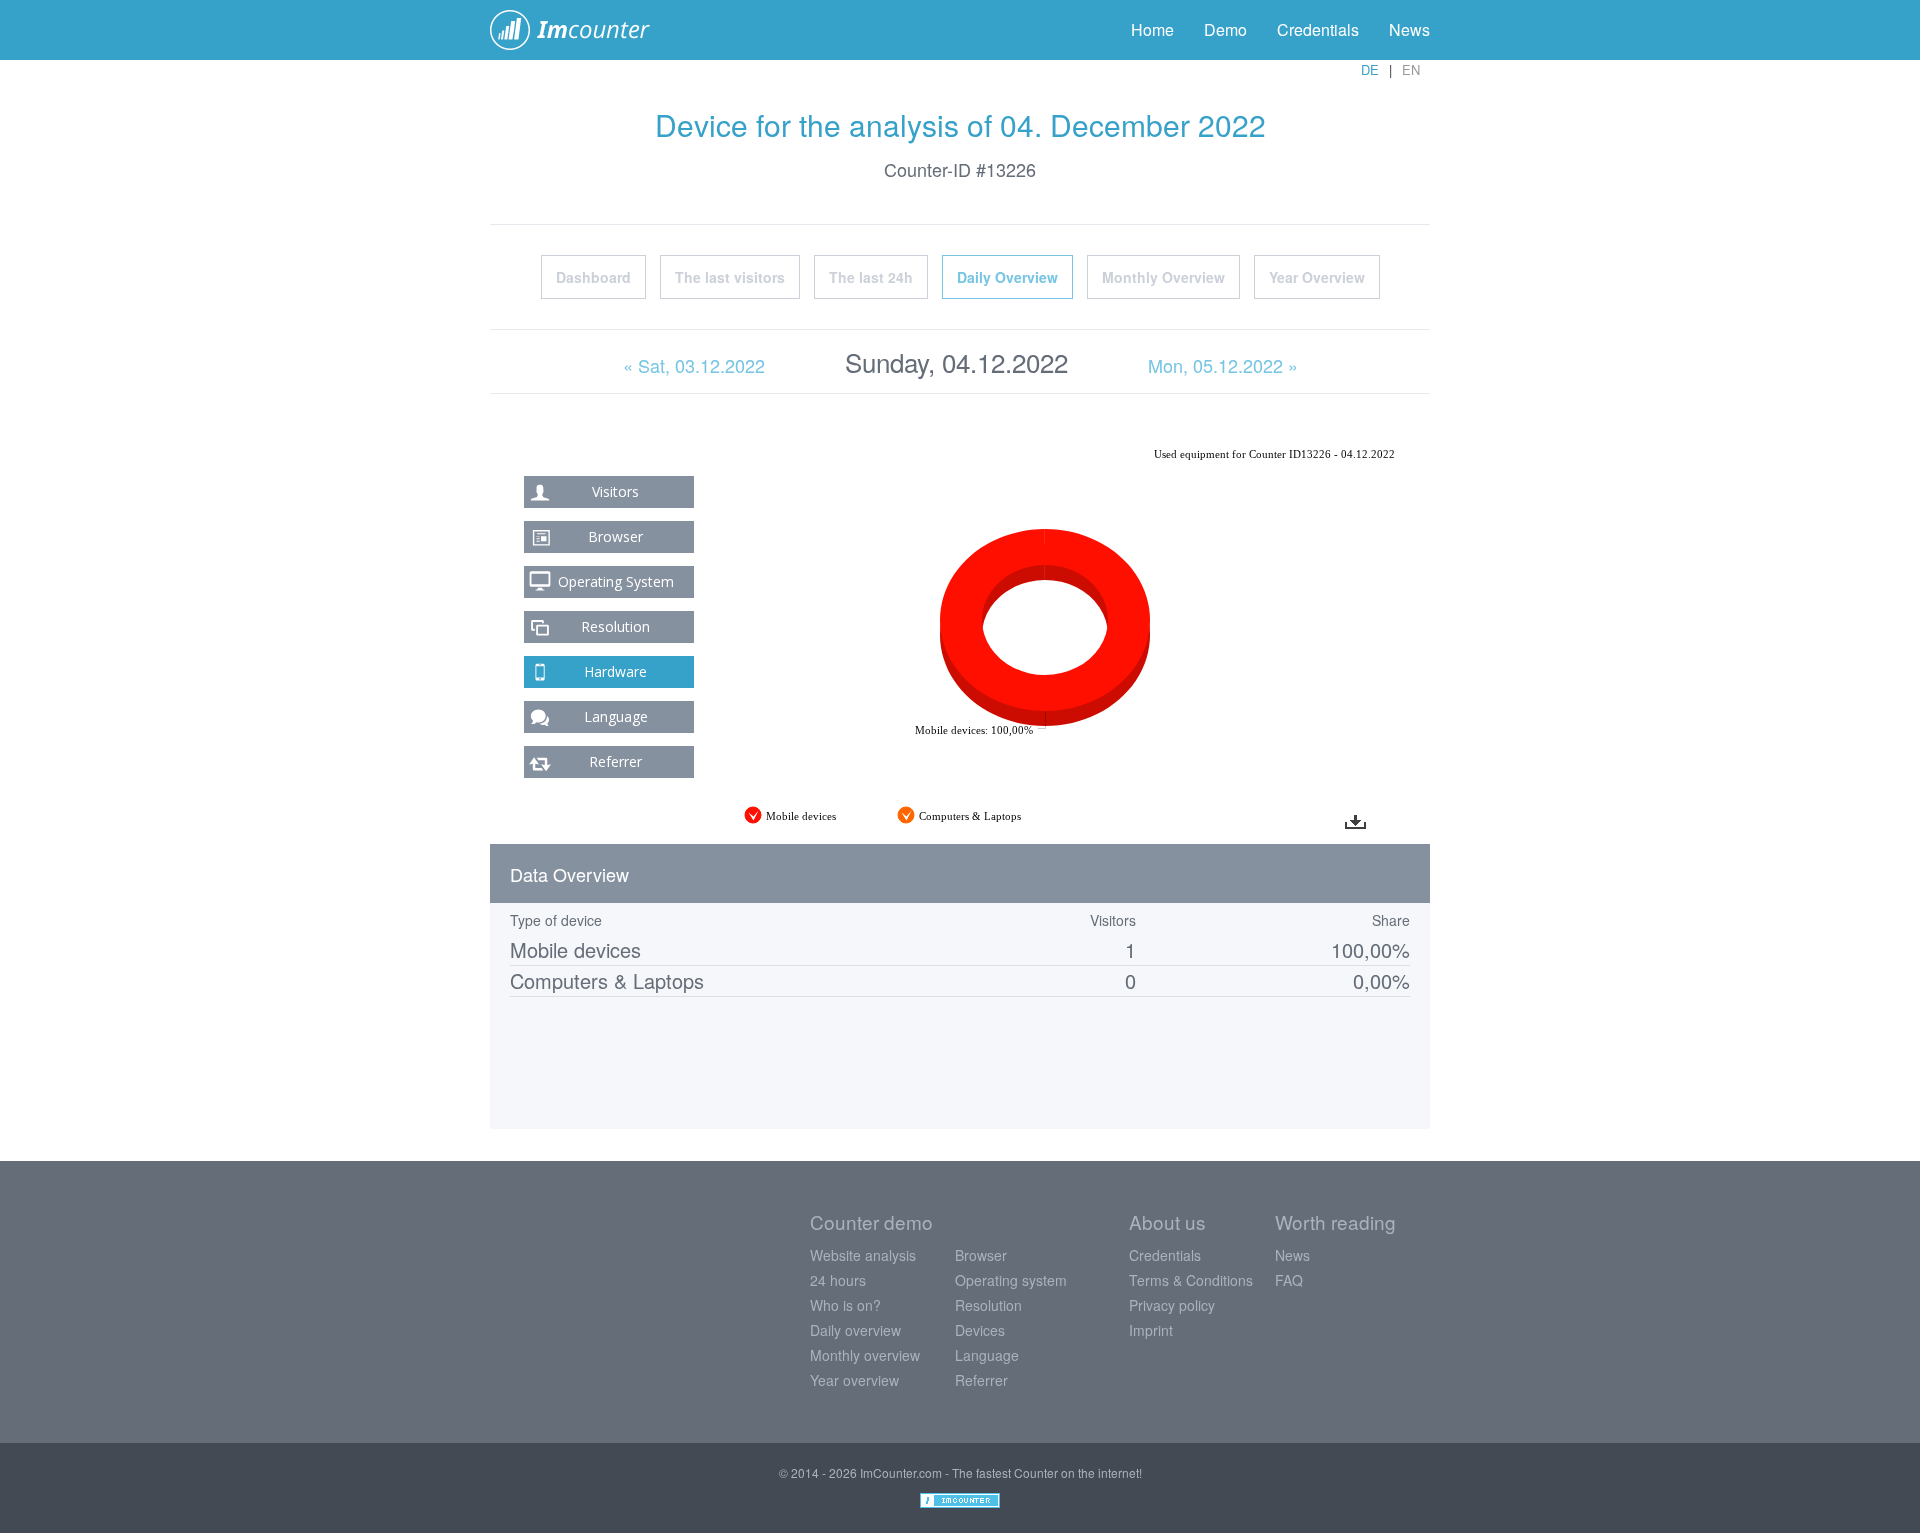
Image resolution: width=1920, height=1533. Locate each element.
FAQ (1289, 1280)
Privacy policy (1172, 1305)
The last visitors (730, 277)
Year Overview (1317, 277)
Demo (1225, 29)
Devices (980, 1330)
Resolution (615, 626)
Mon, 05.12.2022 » (1223, 365)
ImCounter (580, 30)
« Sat (694, 365)
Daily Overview (1007, 277)
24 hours (838, 1280)
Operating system (1011, 1280)
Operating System (616, 581)
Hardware (615, 671)
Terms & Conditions (1191, 1280)
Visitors (615, 491)
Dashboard (593, 277)
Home (1152, 29)
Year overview (854, 1380)
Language (616, 716)
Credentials (1318, 29)
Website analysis (863, 1255)
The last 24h (871, 277)
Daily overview (855, 1330)
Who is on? (845, 1305)
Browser (615, 536)
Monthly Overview (1163, 277)
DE (1370, 69)
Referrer (615, 761)
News (1409, 29)
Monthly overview (865, 1355)
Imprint (1151, 1330)
